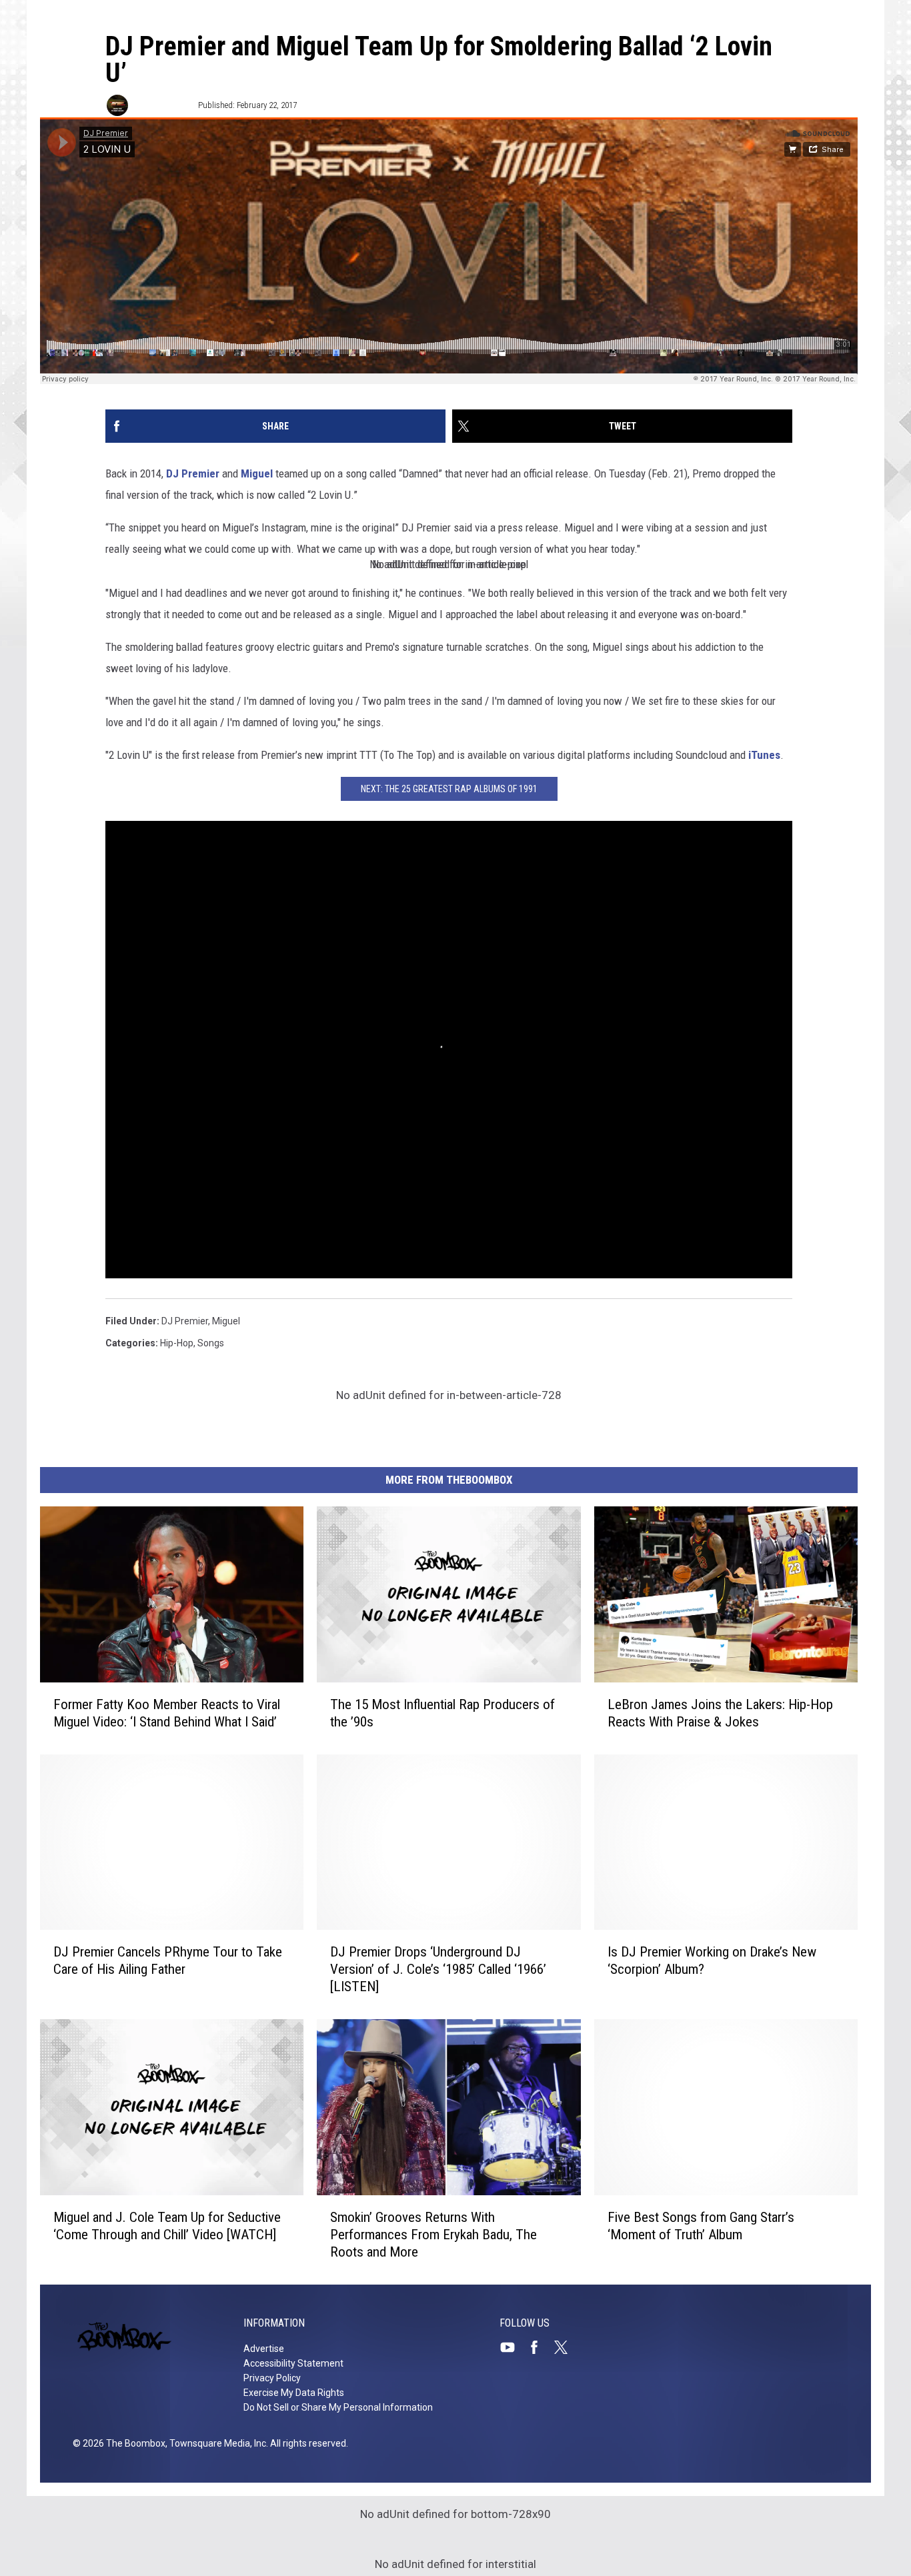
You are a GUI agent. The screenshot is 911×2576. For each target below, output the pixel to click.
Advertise (264, 2349)
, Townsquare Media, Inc (216, 2443)
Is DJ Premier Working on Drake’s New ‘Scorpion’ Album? (712, 1961)
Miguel (257, 473)
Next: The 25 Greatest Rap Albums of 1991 (449, 789)
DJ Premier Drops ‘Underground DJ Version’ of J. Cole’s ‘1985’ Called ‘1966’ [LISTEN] (438, 1969)
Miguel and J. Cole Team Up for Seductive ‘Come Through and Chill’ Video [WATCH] (167, 2226)
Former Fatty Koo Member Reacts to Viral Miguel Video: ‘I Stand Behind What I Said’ (167, 1713)
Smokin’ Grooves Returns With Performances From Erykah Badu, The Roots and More (433, 2235)
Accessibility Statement (293, 2363)
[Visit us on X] (566, 2347)
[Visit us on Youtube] (513, 2347)
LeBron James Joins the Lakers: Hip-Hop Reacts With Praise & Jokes (720, 1713)
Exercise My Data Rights (294, 2393)
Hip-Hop (177, 1343)
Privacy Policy (272, 2378)
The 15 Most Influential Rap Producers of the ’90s (442, 1713)
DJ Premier (193, 473)
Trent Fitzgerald (162, 105)
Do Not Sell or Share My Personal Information (338, 2407)
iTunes (764, 755)
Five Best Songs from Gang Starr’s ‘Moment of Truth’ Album (701, 2226)
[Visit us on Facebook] (540, 2347)
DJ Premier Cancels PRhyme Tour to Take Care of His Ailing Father (168, 1961)
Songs (211, 1343)
